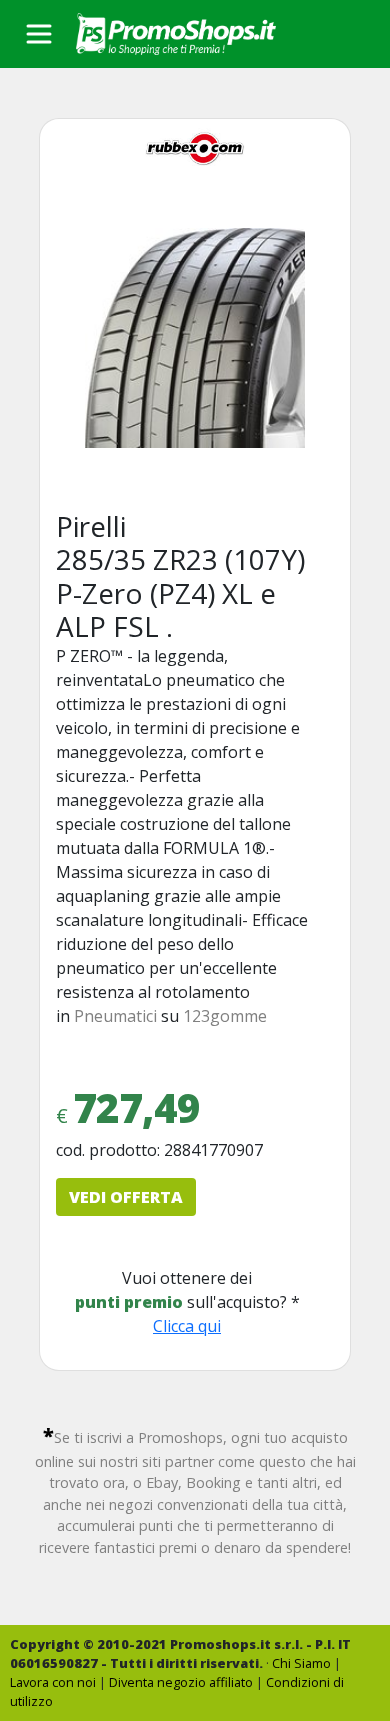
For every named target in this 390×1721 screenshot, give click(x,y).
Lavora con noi (53, 1682)
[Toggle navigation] (39, 34)
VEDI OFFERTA (126, 1197)
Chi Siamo (301, 1663)
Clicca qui (187, 1326)
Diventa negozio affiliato (181, 1682)
